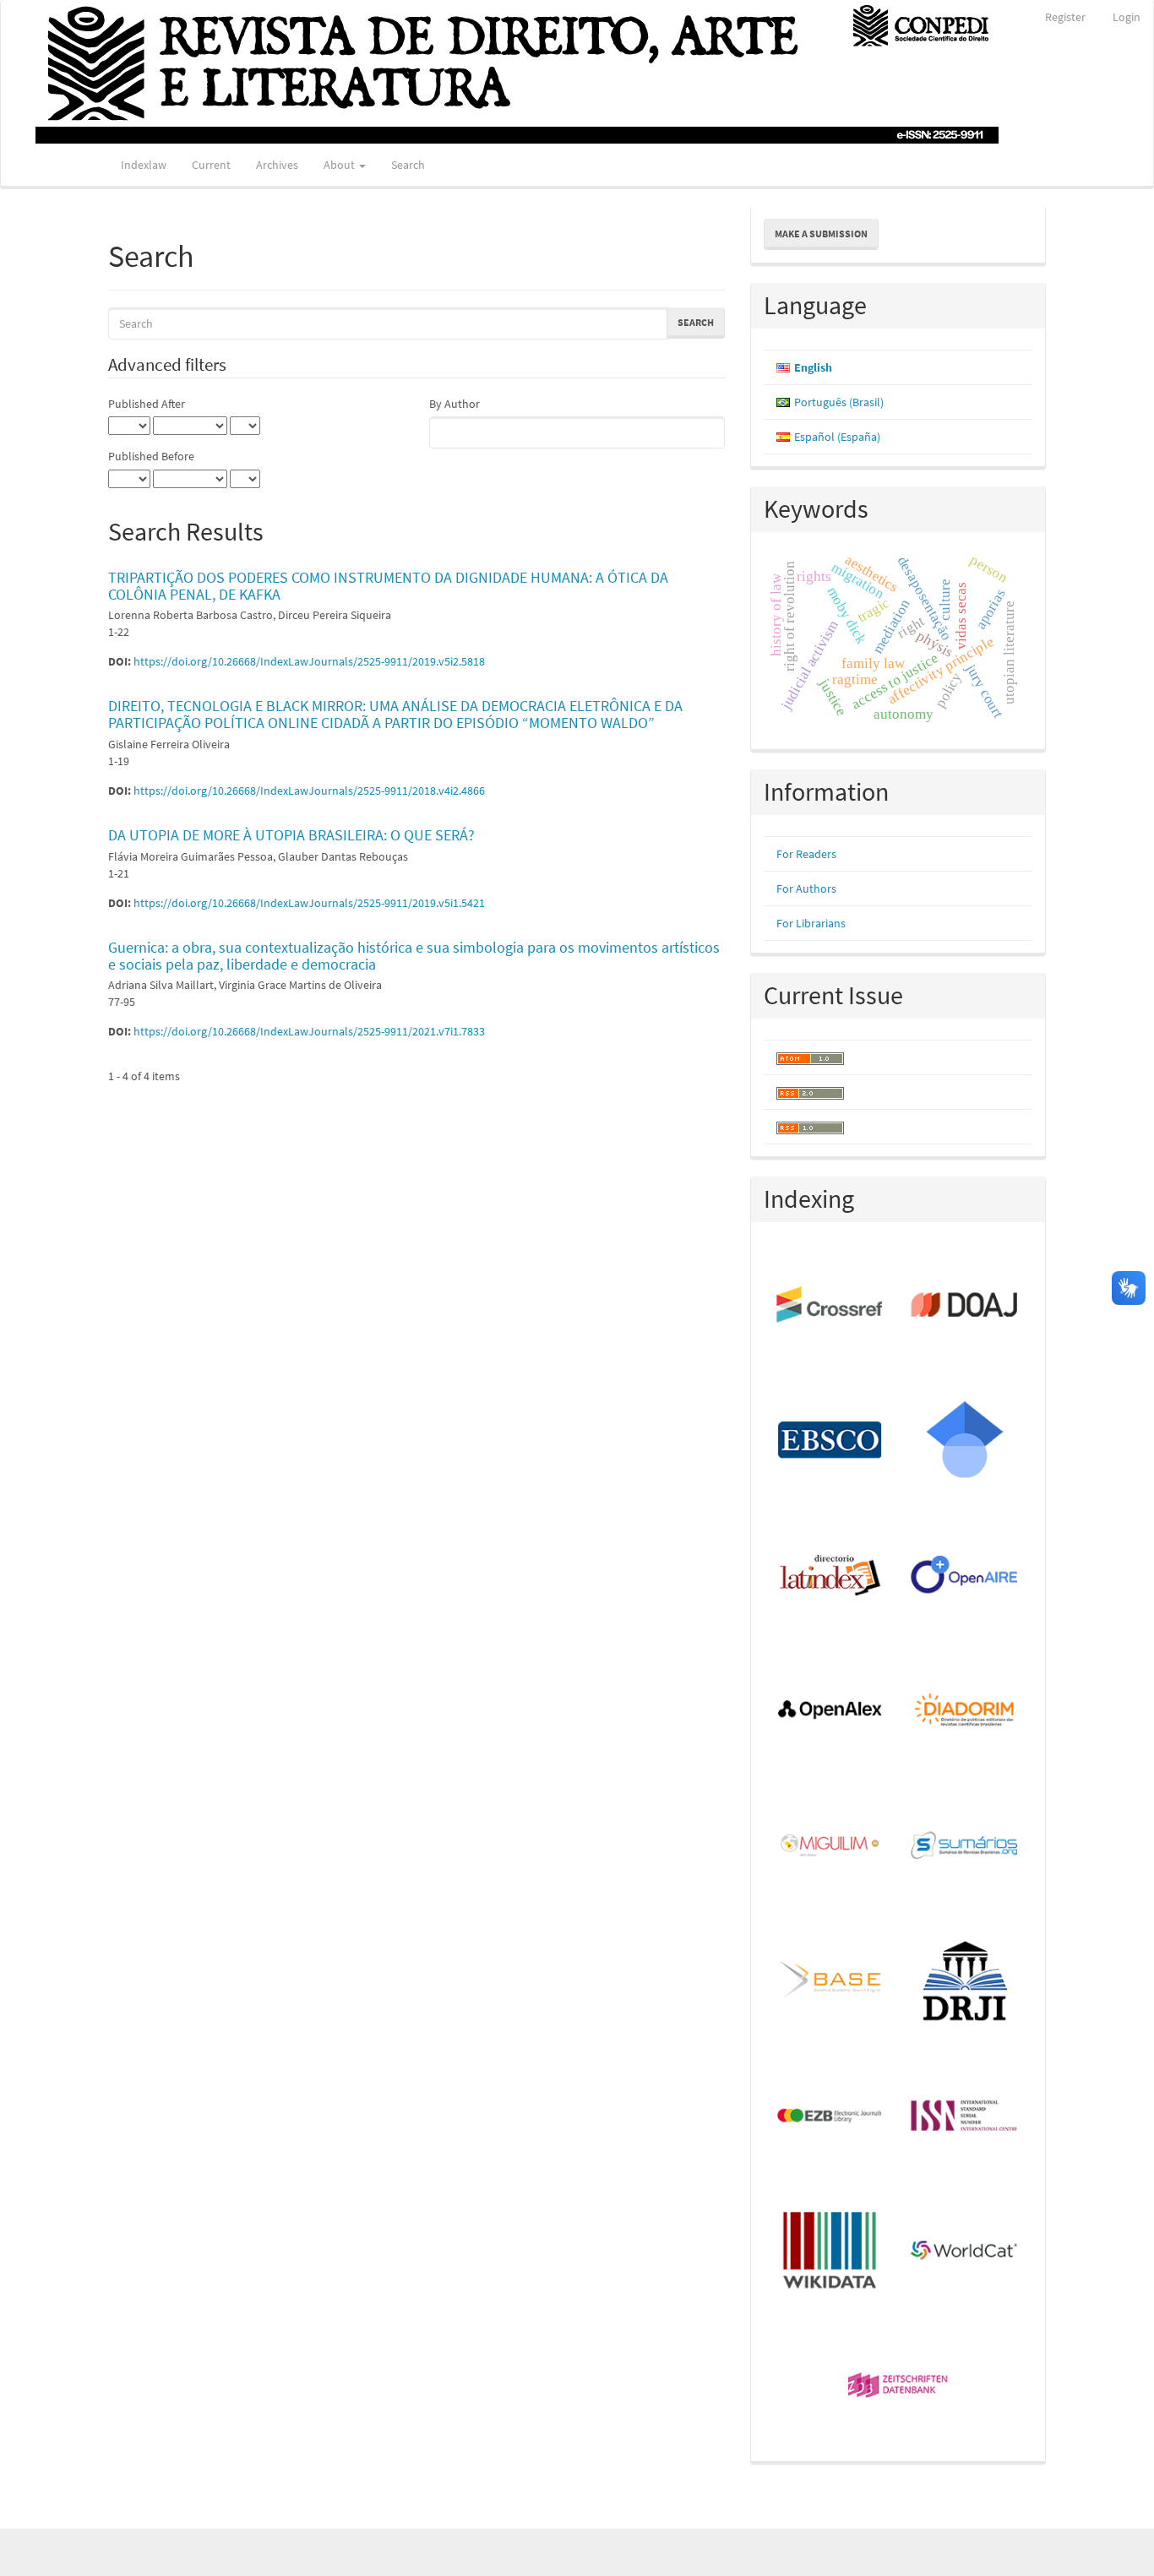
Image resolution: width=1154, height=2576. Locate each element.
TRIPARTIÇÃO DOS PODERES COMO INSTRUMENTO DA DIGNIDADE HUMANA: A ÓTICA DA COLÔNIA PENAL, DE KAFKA (388, 586)
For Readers (806, 854)
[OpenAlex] (831, 1711)
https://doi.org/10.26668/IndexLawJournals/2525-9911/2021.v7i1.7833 (309, 1031)
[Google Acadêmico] (965, 1441)
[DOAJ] (965, 1306)
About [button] (340, 165)
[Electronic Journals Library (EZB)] (831, 2117)
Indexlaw (144, 165)
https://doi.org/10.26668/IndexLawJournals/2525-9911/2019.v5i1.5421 (309, 903)
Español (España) (837, 437)
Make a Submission (821, 234)
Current (211, 165)
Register (1065, 17)
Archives (277, 165)
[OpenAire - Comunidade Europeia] (965, 1576)
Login (1127, 17)
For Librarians (811, 923)
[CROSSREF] (831, 1306)
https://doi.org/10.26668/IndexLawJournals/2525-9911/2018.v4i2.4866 (309, 791)
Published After (147, 404)
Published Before (151, 456)
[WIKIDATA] (831, 2252)
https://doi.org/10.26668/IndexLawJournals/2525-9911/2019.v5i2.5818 (309, 661)
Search (408, 165)
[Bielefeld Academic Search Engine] (831, 1981)
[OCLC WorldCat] (965, 2252)
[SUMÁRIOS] (965, 1846)
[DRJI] (965, 1981)
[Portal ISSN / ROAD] (965, 2117)
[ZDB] (898, 2387)
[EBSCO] (831, 1441)
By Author (455, 404)
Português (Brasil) (839, 402)
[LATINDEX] (831, 1576)
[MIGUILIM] (831, 1846)
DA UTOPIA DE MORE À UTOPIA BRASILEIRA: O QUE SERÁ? (291, 835)
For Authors (806, 889)
